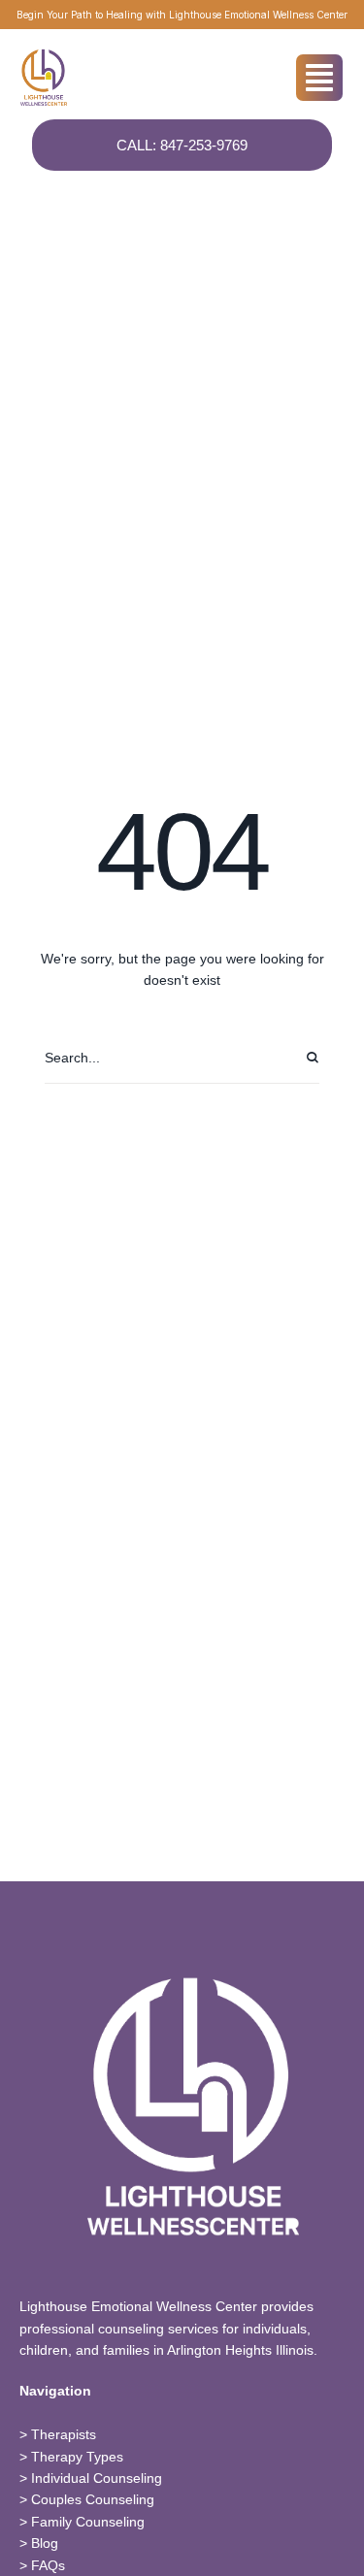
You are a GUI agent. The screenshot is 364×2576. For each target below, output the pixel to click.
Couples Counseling (93, 2499)
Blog (45, 2543)
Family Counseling (88, 2522)
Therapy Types (77, 2457)
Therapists (64, 2434)
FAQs (48, 2565)
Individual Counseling (97, 2478)
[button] (311, 2494)
